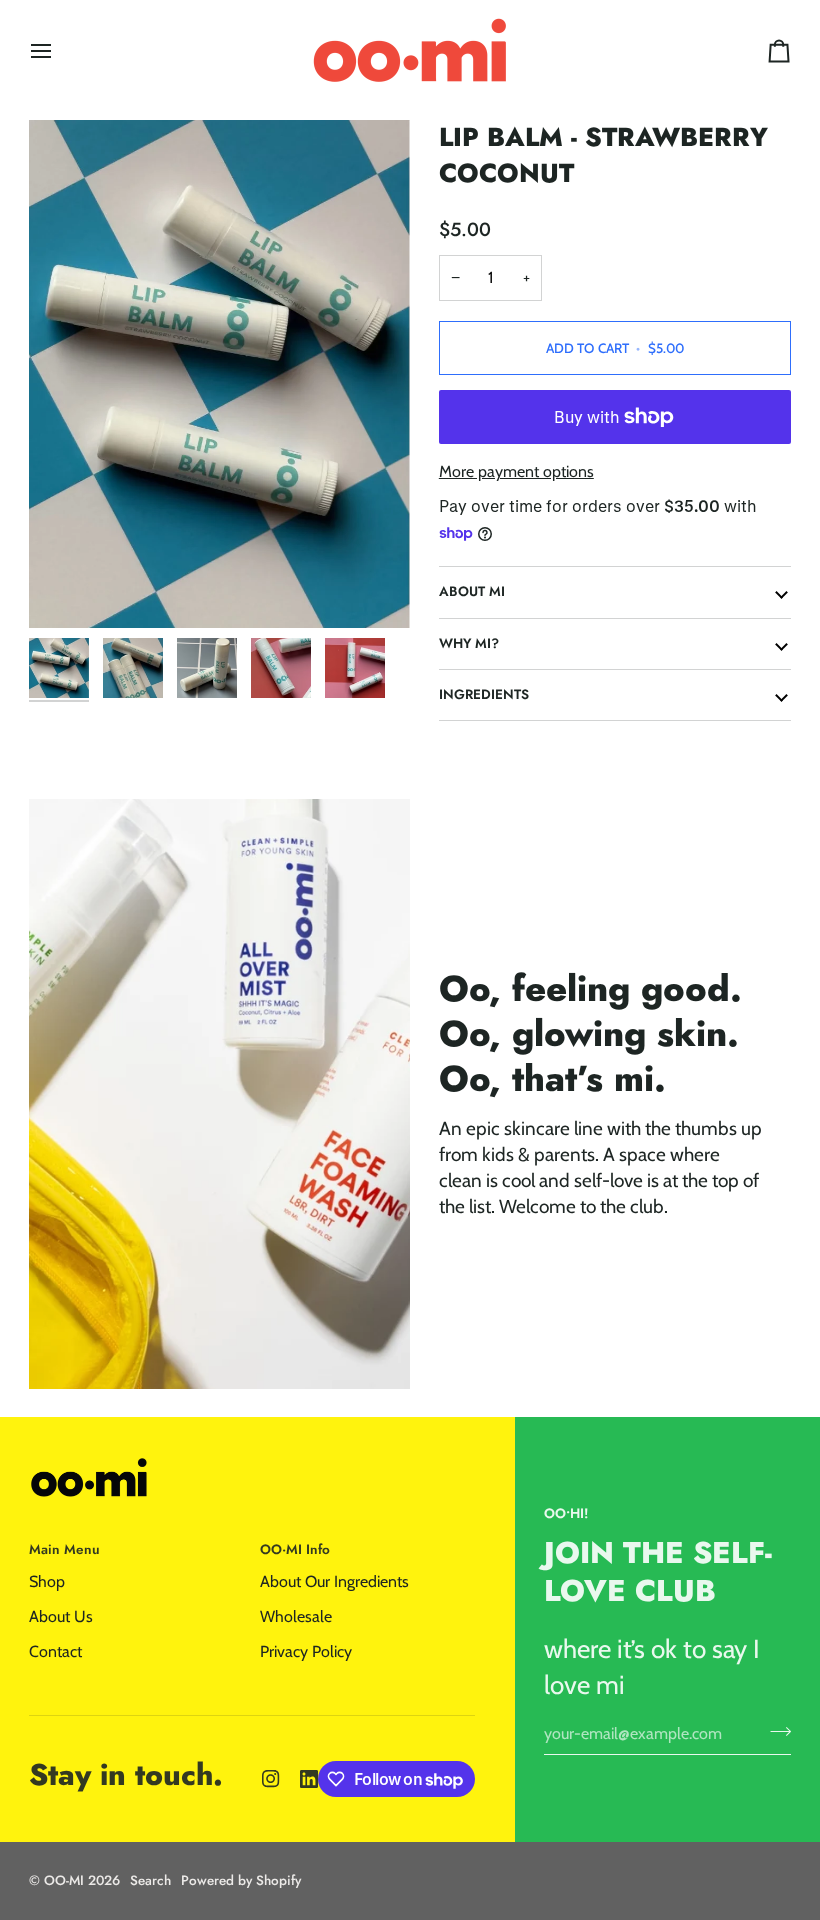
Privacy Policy (306, 1651)
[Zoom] (219, 374)
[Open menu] (59, 50)
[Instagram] (271, 1779)
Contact (55, 1651)
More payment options (516, 471)
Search (150, 1880)
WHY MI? (469, 643)
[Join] (774, 1731)
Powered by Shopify (241, 1880)
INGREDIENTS (484, 694)
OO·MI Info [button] (295, 1549)
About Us (61, 1616)
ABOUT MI (472, 591)
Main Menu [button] (64, 1549)
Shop (47, 1581)
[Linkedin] (309, 1779)
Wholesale (296, 1616)
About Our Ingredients (334, 1581)
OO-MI (64, 1880)
